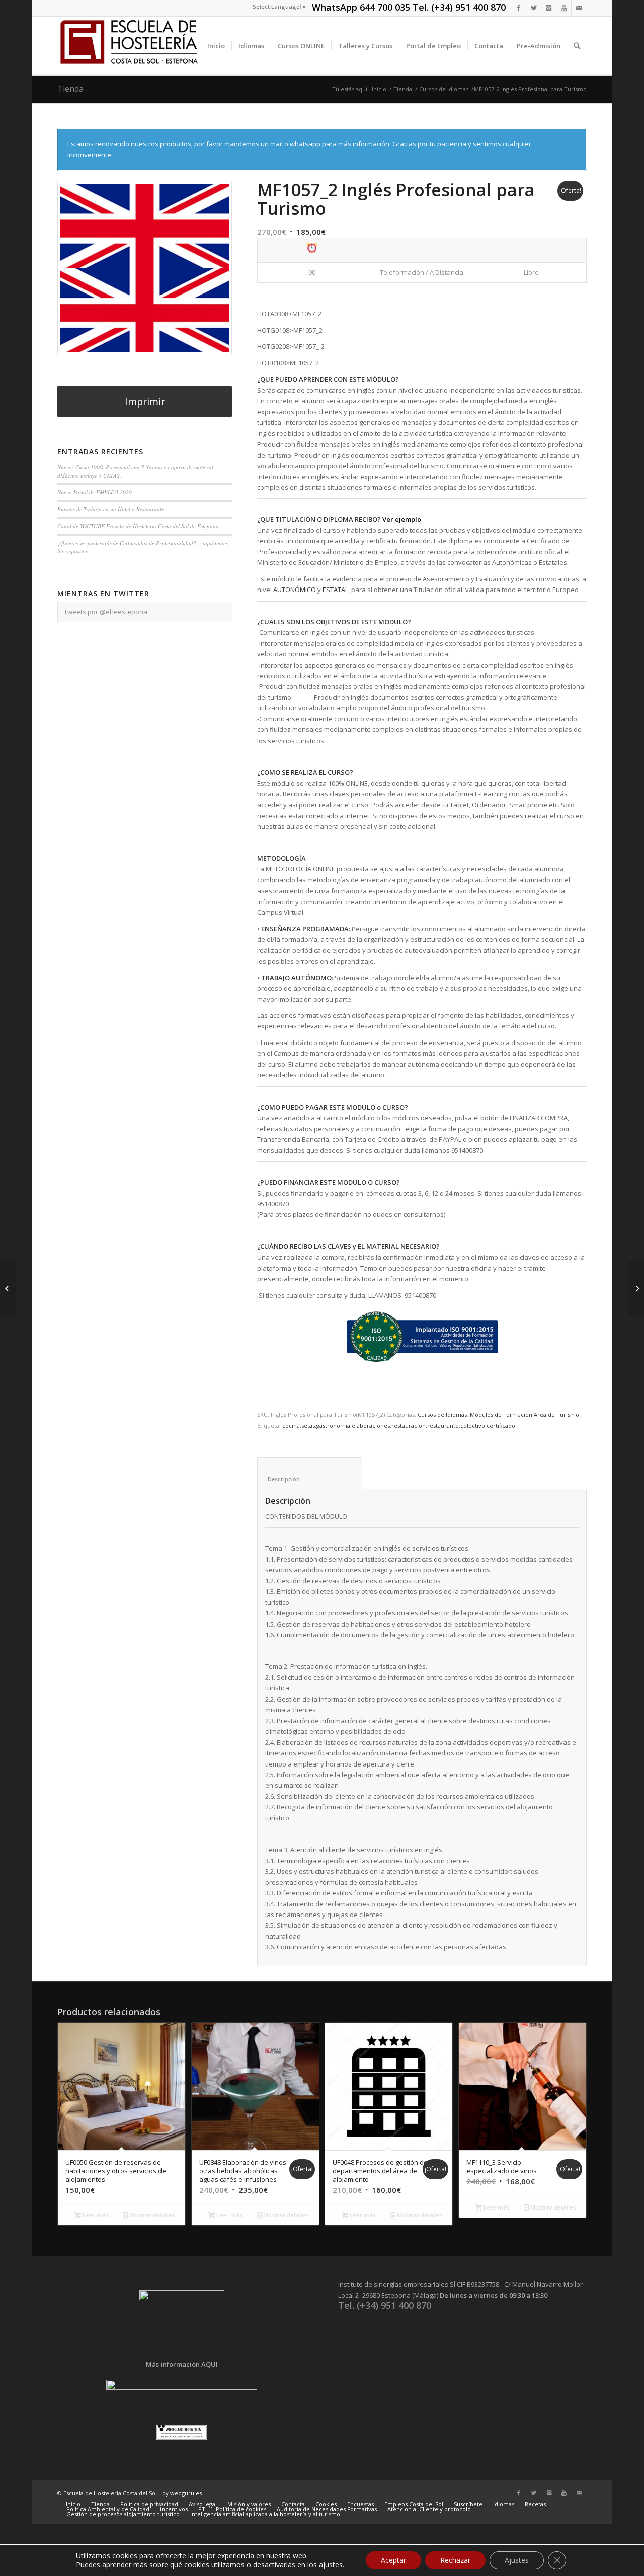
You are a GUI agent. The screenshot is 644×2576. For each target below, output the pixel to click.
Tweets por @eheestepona (106, 612)
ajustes (331, 2565)
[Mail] (579, 8)
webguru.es (186, 2493)
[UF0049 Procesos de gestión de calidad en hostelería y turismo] (8, 1288)
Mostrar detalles (151, 2215)
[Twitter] (534, 8)
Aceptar (393, 2560)
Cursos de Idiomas (444, 89)
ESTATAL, (336, 590)
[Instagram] (549, 8)
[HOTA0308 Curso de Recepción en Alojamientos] (636, 1288)
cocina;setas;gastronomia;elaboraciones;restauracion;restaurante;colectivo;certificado (399, 1425)
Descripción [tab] (310, 1479)
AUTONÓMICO (295, 590)
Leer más (95, 2215)
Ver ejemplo (403, 519)
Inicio (379, 89)
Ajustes (517, 2560)
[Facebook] (518, 8)
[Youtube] (564, 8)
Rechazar (455, 2560)
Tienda (70, 89)
